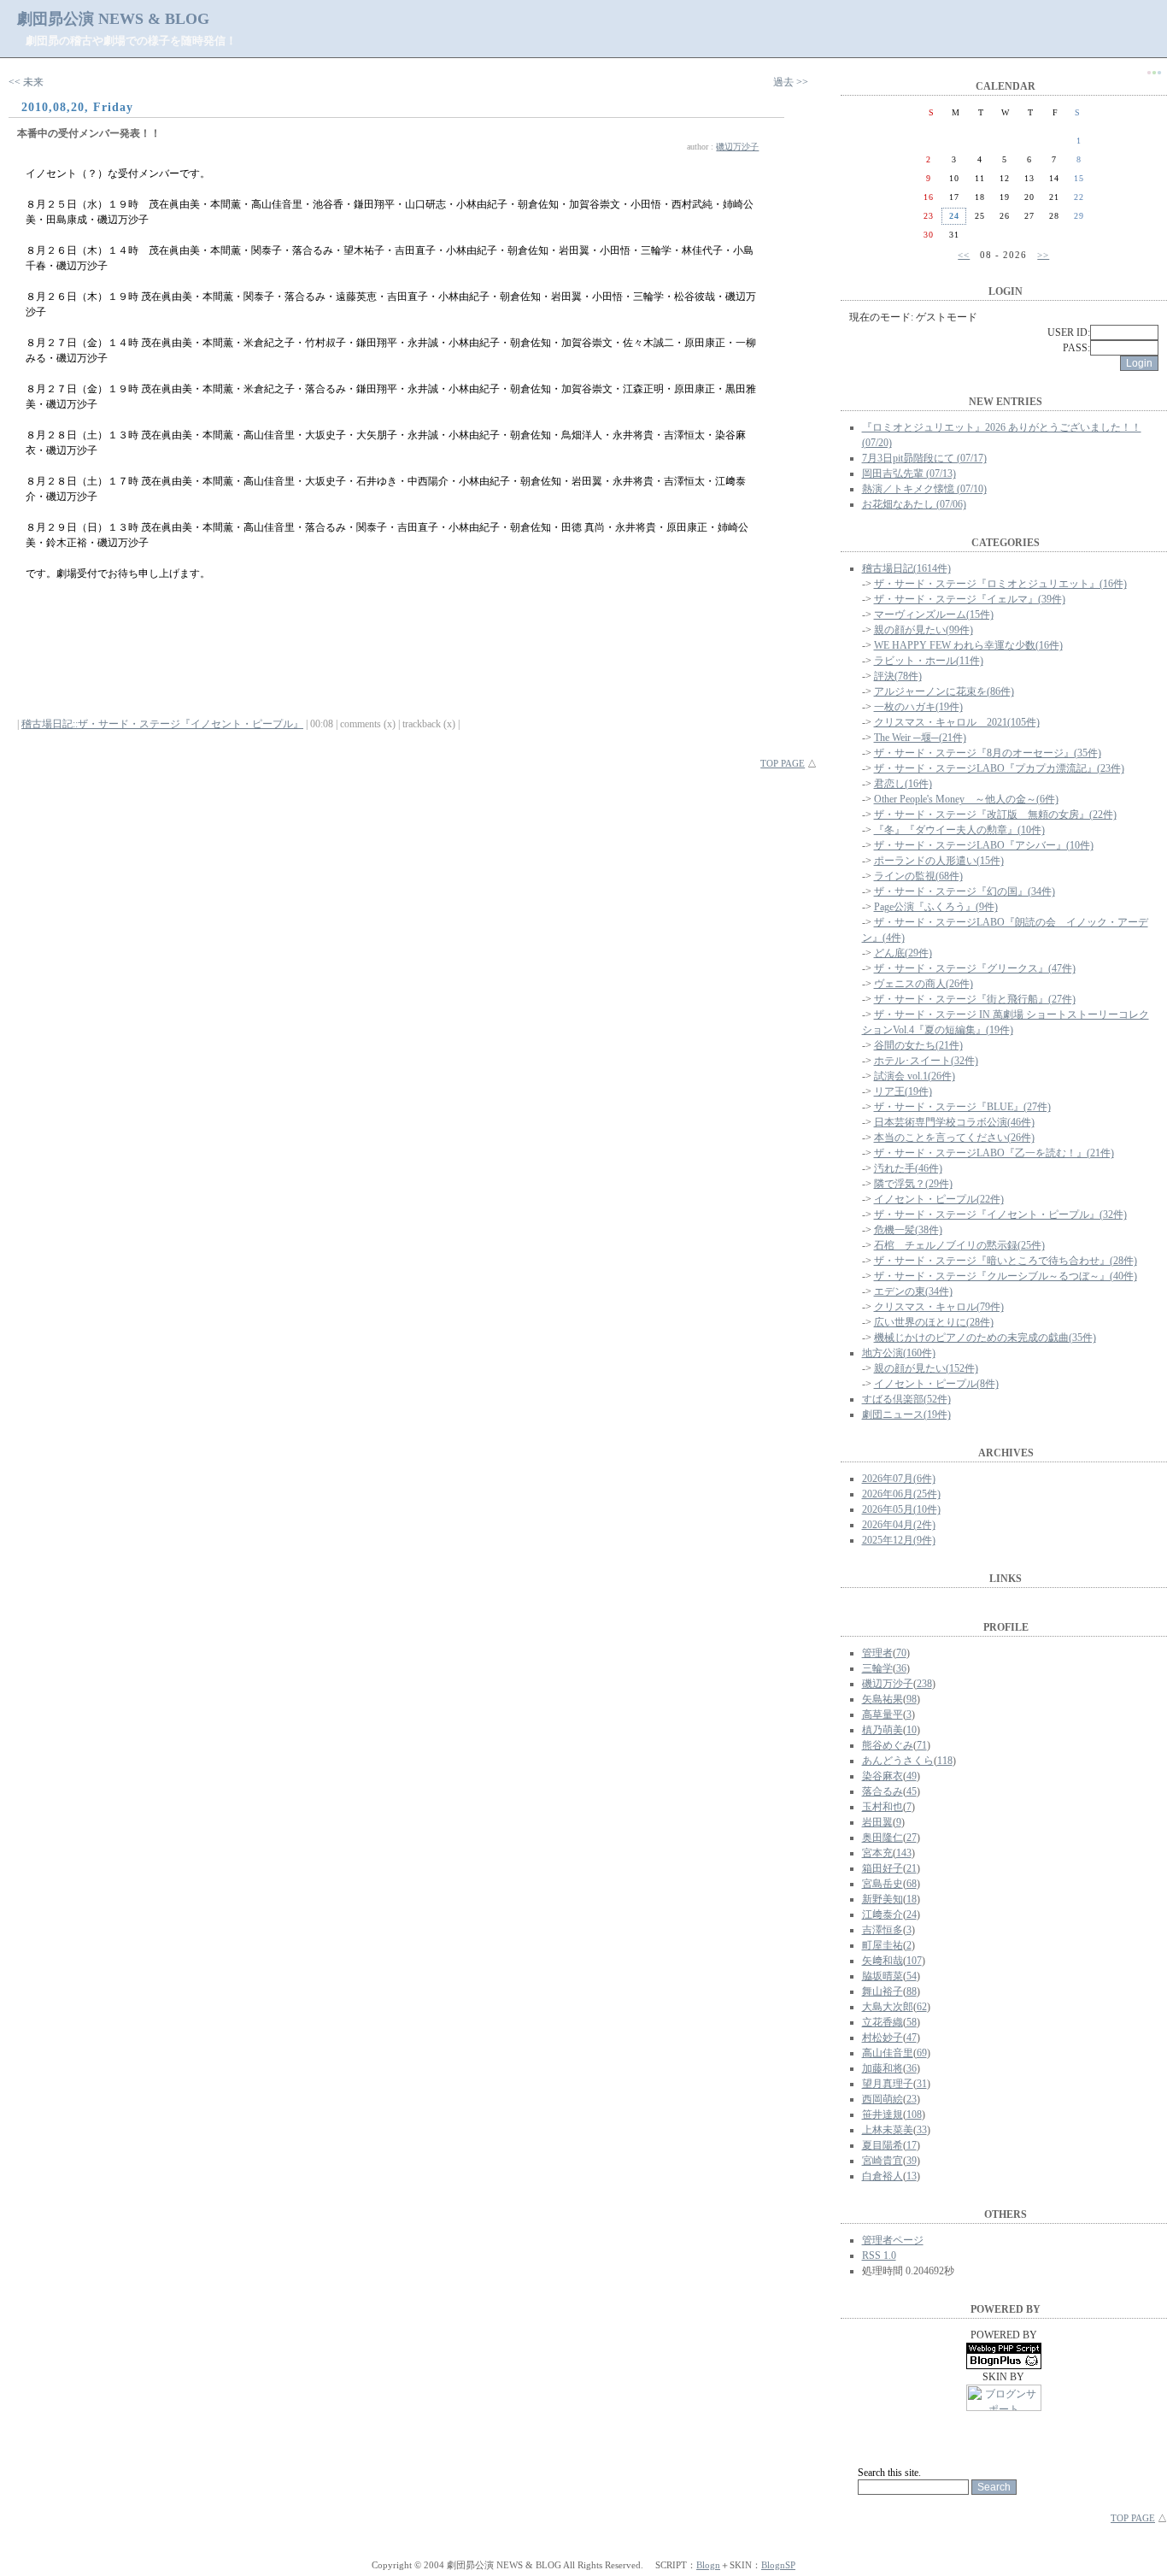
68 (912, 1884)
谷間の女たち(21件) (918, 1045)
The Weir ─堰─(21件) (920, 738)
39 (912, 2161)
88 (912, 1991)
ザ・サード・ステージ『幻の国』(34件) (965, 891)
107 (914, 1961)
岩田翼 (877, 1822)
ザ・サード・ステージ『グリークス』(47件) (975, 968)
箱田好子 (883, 1868)
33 (922, 2130)
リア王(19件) (903, 1091)
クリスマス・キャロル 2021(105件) (957, 722)
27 (912, 1838)
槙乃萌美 (883, 1730)
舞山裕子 (883, 1991)
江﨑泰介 (883, 1914)
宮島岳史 (883, 1884)
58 (912, 2022)
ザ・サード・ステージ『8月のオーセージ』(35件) (988, 753)
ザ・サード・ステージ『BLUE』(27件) (962, 1107)
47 (912, 2038)
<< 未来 (26, 82)
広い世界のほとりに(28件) (934, 1322)
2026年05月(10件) (901, 1509)
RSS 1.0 (879, 2255)
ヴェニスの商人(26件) (924, 984)
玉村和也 (883, 1807)
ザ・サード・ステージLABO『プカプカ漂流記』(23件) (999, 768)
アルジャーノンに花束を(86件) (944, 691)
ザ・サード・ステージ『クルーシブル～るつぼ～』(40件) (1006, 1276)
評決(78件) (898, 676)
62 (922, 2007)
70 (901, 1653)
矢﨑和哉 (883, 1961)
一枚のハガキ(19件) (918, 707)
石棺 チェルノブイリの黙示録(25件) (959, 1245)
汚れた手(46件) (908, 1168)
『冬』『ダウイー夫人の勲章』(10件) (959, 830)
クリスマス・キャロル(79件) (939, 1307)
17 (912, 2145)
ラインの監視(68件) (918, 876)
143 (904, 1853)
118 (945, 1761)
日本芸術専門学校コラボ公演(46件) (954, 1122)
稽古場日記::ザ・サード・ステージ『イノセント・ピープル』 (162, 724)
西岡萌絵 (883, 2099)
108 (914, 2114)
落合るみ (883, 1791)
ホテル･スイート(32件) (926, 1061)
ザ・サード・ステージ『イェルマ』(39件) (970, 599)
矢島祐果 (883, 1699)
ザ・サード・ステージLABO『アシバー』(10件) (984, 845)
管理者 (877, 1653)
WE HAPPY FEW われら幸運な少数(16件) (968, 645)
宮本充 (877, 1853)
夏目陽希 (883, 2145)
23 (912, 2099)
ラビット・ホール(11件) (929, 661)
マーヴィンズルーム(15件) (934, 615)
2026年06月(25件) (901, 1494)
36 (901, 1668)
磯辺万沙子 (737, 147)
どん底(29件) (903, 953)
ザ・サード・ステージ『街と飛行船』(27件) (975, 999)
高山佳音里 (888, 2053)
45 (912, 1791)
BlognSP (778, 2565)
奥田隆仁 (883, 1838)
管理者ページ (893, 2240)
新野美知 (883, 1899)
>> (1043, 255)
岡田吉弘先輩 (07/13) (909, 473)
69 (922, 2053)
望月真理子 (888, 2084)
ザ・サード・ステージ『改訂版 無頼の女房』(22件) (995, 815)
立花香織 (883, 2022)
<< (964, 255)
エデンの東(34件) (913, 1291)
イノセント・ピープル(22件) (939, 1199)
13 (912, 2176)
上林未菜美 (888, 2130)
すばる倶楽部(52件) (906, 1399)
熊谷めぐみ (888, 1745)
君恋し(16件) (903, 784)
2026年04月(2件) (899, 1525)
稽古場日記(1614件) (906, 568)
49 (912, 1776)
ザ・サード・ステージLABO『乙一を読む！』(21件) (994, 1153)
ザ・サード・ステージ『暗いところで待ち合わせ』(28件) (1006, 1261)
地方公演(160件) (899, 1353)
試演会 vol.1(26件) (915, 1076)
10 (912, 1730)
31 (922, 2084)
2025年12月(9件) (899, 1540)
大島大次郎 (888, 2007)
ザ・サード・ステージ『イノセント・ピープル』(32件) (1000, 1214)
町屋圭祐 (883, 1945)
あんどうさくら (898, 1761)
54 (912, 1976)
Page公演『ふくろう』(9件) (936, 907)
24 (912, 1914)
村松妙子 (883, 2038)
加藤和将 (883, 2068)
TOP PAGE (783, 763)
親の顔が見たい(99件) (924, 630)
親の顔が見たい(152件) (926, 1368)
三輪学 (877, 1668)
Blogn (708, 2565)
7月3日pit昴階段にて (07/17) (924, 458)
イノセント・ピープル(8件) (936, 1384)
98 (912, 1699)
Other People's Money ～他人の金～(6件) (966, 799)
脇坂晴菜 (883, 1976)
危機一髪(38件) (908, 1230)
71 (922, 1745)
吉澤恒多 (883, 1930)
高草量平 (883, 1714)
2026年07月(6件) (899, 1479)
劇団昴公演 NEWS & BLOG (113, 19)
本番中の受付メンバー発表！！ (89, 133)
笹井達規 (883, 2114)
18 (912, 1899)
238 (924, 1684)
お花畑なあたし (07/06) (914, 504)
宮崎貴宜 (883, 2161)
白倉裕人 (883, 2176)
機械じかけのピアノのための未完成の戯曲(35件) (985, 1338)
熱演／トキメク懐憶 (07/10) (924, 489)
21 (912, 1868)
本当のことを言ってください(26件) (954, 1138)
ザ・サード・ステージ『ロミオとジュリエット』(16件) (1000, 584)
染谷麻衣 (883, 1776)
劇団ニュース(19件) (906, 1414)
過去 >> (791, 82)
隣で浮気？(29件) (913, 1184)
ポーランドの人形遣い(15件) (939, 861)
